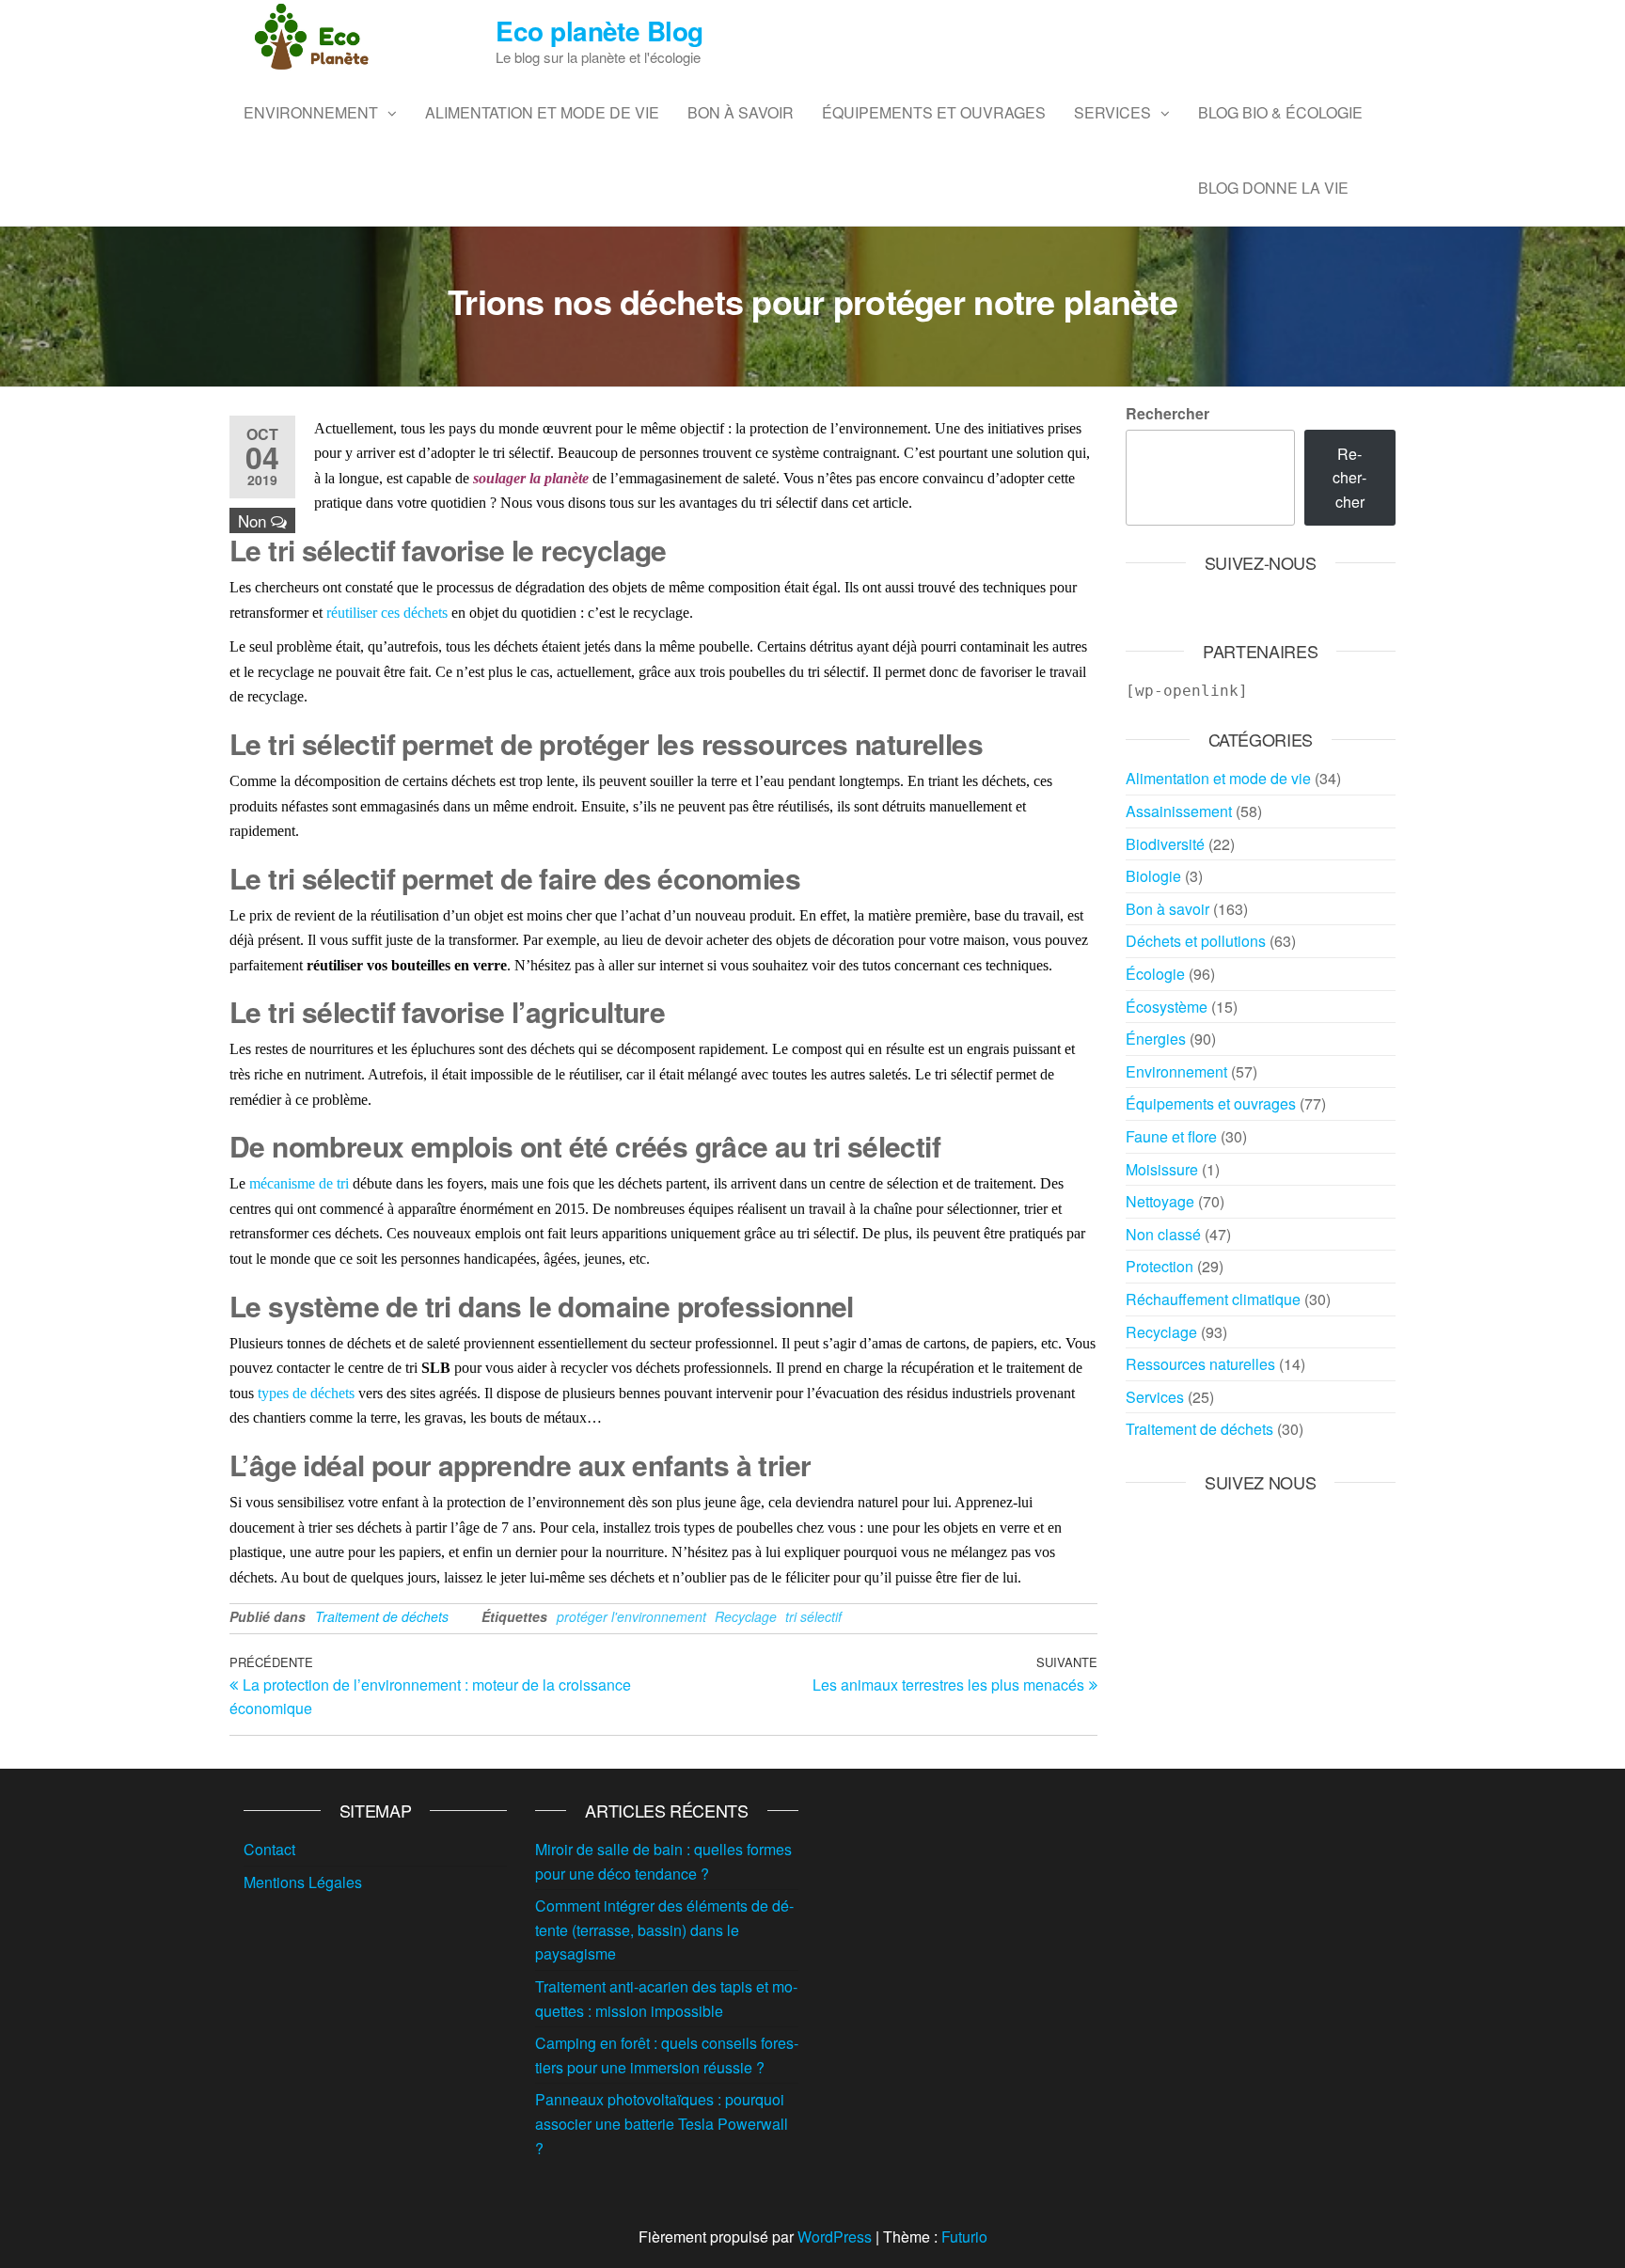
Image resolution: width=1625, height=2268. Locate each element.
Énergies (1156, 1039)
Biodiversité (1165, 844)
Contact (269, 1849)
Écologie (1155, 974)
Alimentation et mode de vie (542, 112)
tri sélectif (813, 1616)
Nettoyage (1160, 1201)
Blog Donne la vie (1273, 188)
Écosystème (1167, 1007)
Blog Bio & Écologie (1280, 112)
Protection (1160, 1266)
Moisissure (1162, 1169)
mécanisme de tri (299, 1183)
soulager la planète (531, 478)
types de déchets (306, 1393)
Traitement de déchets (382, 1616)
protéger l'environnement (631, 1616)
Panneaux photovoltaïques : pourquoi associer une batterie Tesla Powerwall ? (662, 2123)
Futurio (964, 2236)
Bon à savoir (741, 112)
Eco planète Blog (599, 31)
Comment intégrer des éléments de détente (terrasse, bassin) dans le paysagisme (664, 1929)
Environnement (311, 112)
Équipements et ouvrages (934, 112)
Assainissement (1179, 811)
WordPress (835, 2236)
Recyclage (746, 1616)
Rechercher (1167, 413)
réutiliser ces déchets (387, 613)
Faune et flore (1171, 1136)
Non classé (1163, 1234)
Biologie (1153, 876)
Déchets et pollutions (1196, 941)
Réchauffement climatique (1213, 1299)
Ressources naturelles (1200, 1364)
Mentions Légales (303, 1882)
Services (1112, 112)
